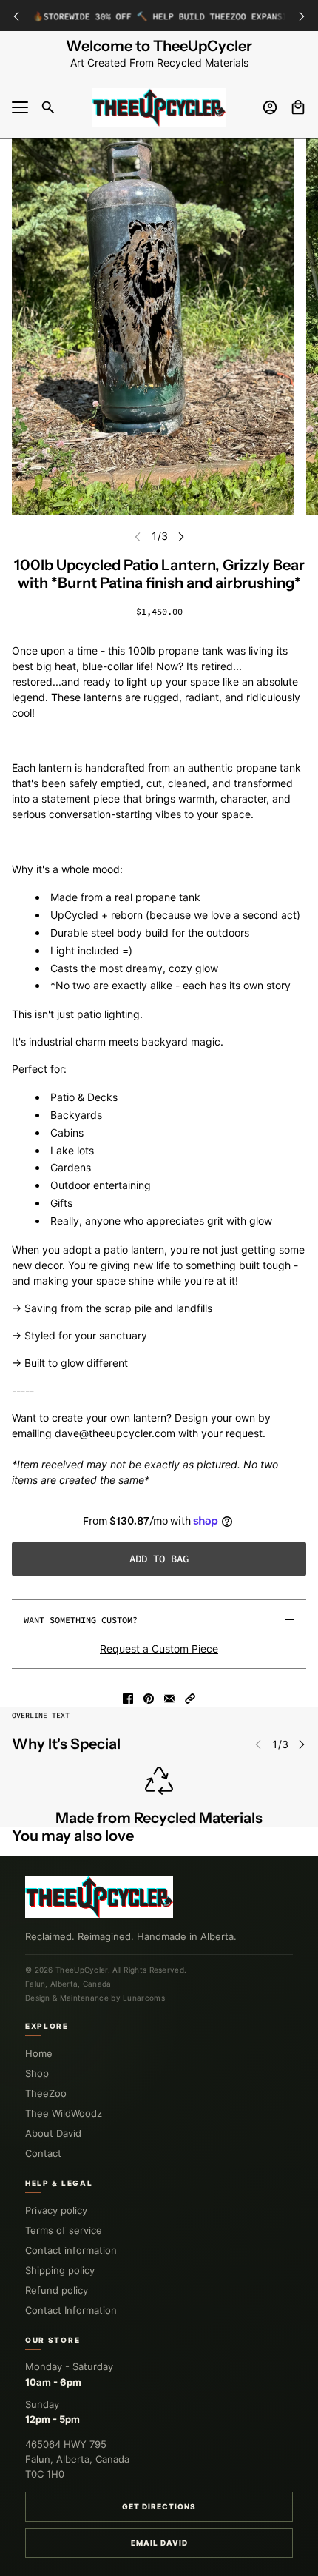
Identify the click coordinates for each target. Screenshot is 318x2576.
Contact (43, 2153)
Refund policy (57, 2290)
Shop (37, 2073)
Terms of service (64, 2230)
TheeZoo (46, 2093)
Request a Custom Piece (159, 1649)
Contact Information (71, 2310)
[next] (302, 16)
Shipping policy (60, 2270)
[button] (190, 1699)
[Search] (48, 107)
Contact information (71, 2250)
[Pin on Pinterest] (149, 1699)
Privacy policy (56, 2210)
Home (39, 2053)
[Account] (270, 107)
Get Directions (159, 2506)
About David (53, 2133)
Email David (159, 2543)
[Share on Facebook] (128, 1699)
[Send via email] (169, 1699)
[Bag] (298, 107)
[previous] (16, 16)
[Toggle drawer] (20, 107)
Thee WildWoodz (64, 2113)
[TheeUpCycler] (159, 107)
